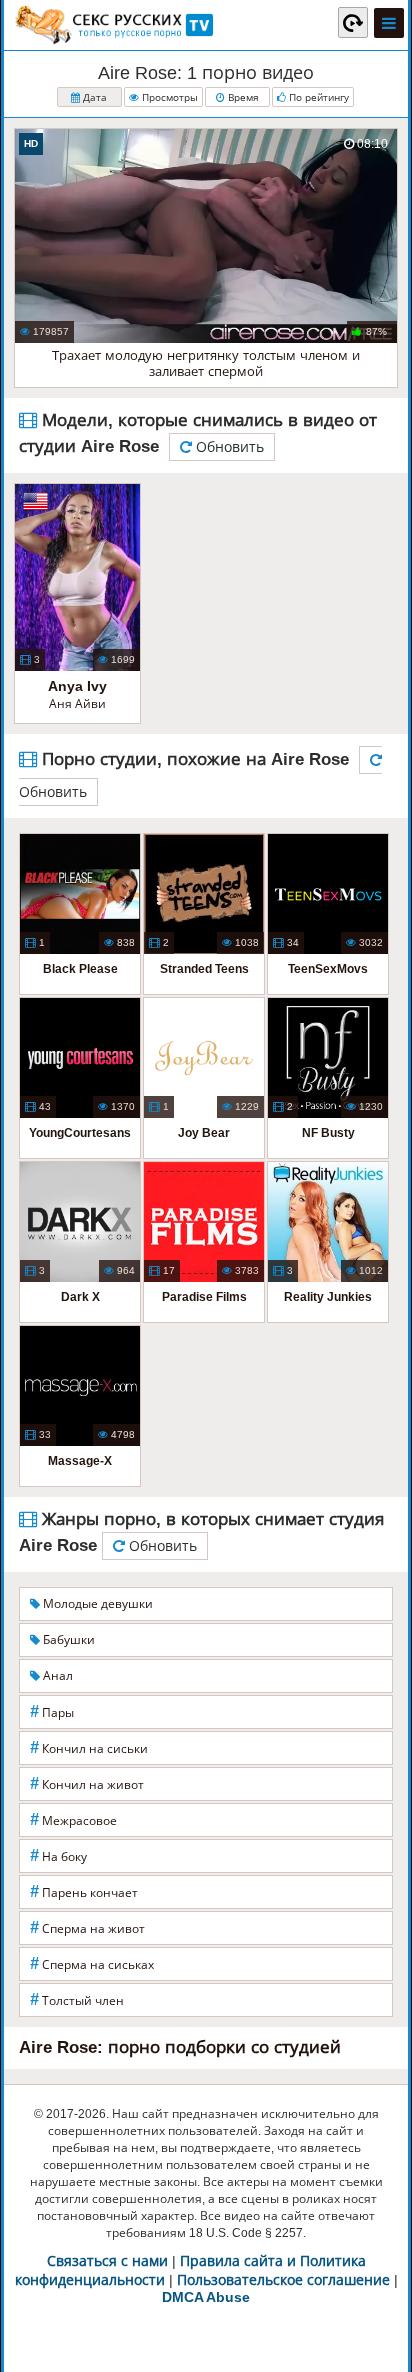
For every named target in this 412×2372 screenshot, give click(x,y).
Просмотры (168, 97)
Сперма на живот (87, 1927)
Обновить (228, 447)
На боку (58, 1855)
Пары (52, 1711)
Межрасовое (73, 1819)
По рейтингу (317, 97)
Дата (93, 97)
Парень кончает (84, 1891)
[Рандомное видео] (353, 22)
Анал (56, 1676)
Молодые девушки (96, 1604)
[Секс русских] (113, 25)
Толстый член (77, 1999)
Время (242, 97)
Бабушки (67, 1640)
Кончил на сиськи (89, 1747)
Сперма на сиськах (92, 1963)
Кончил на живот (87, 1783)
